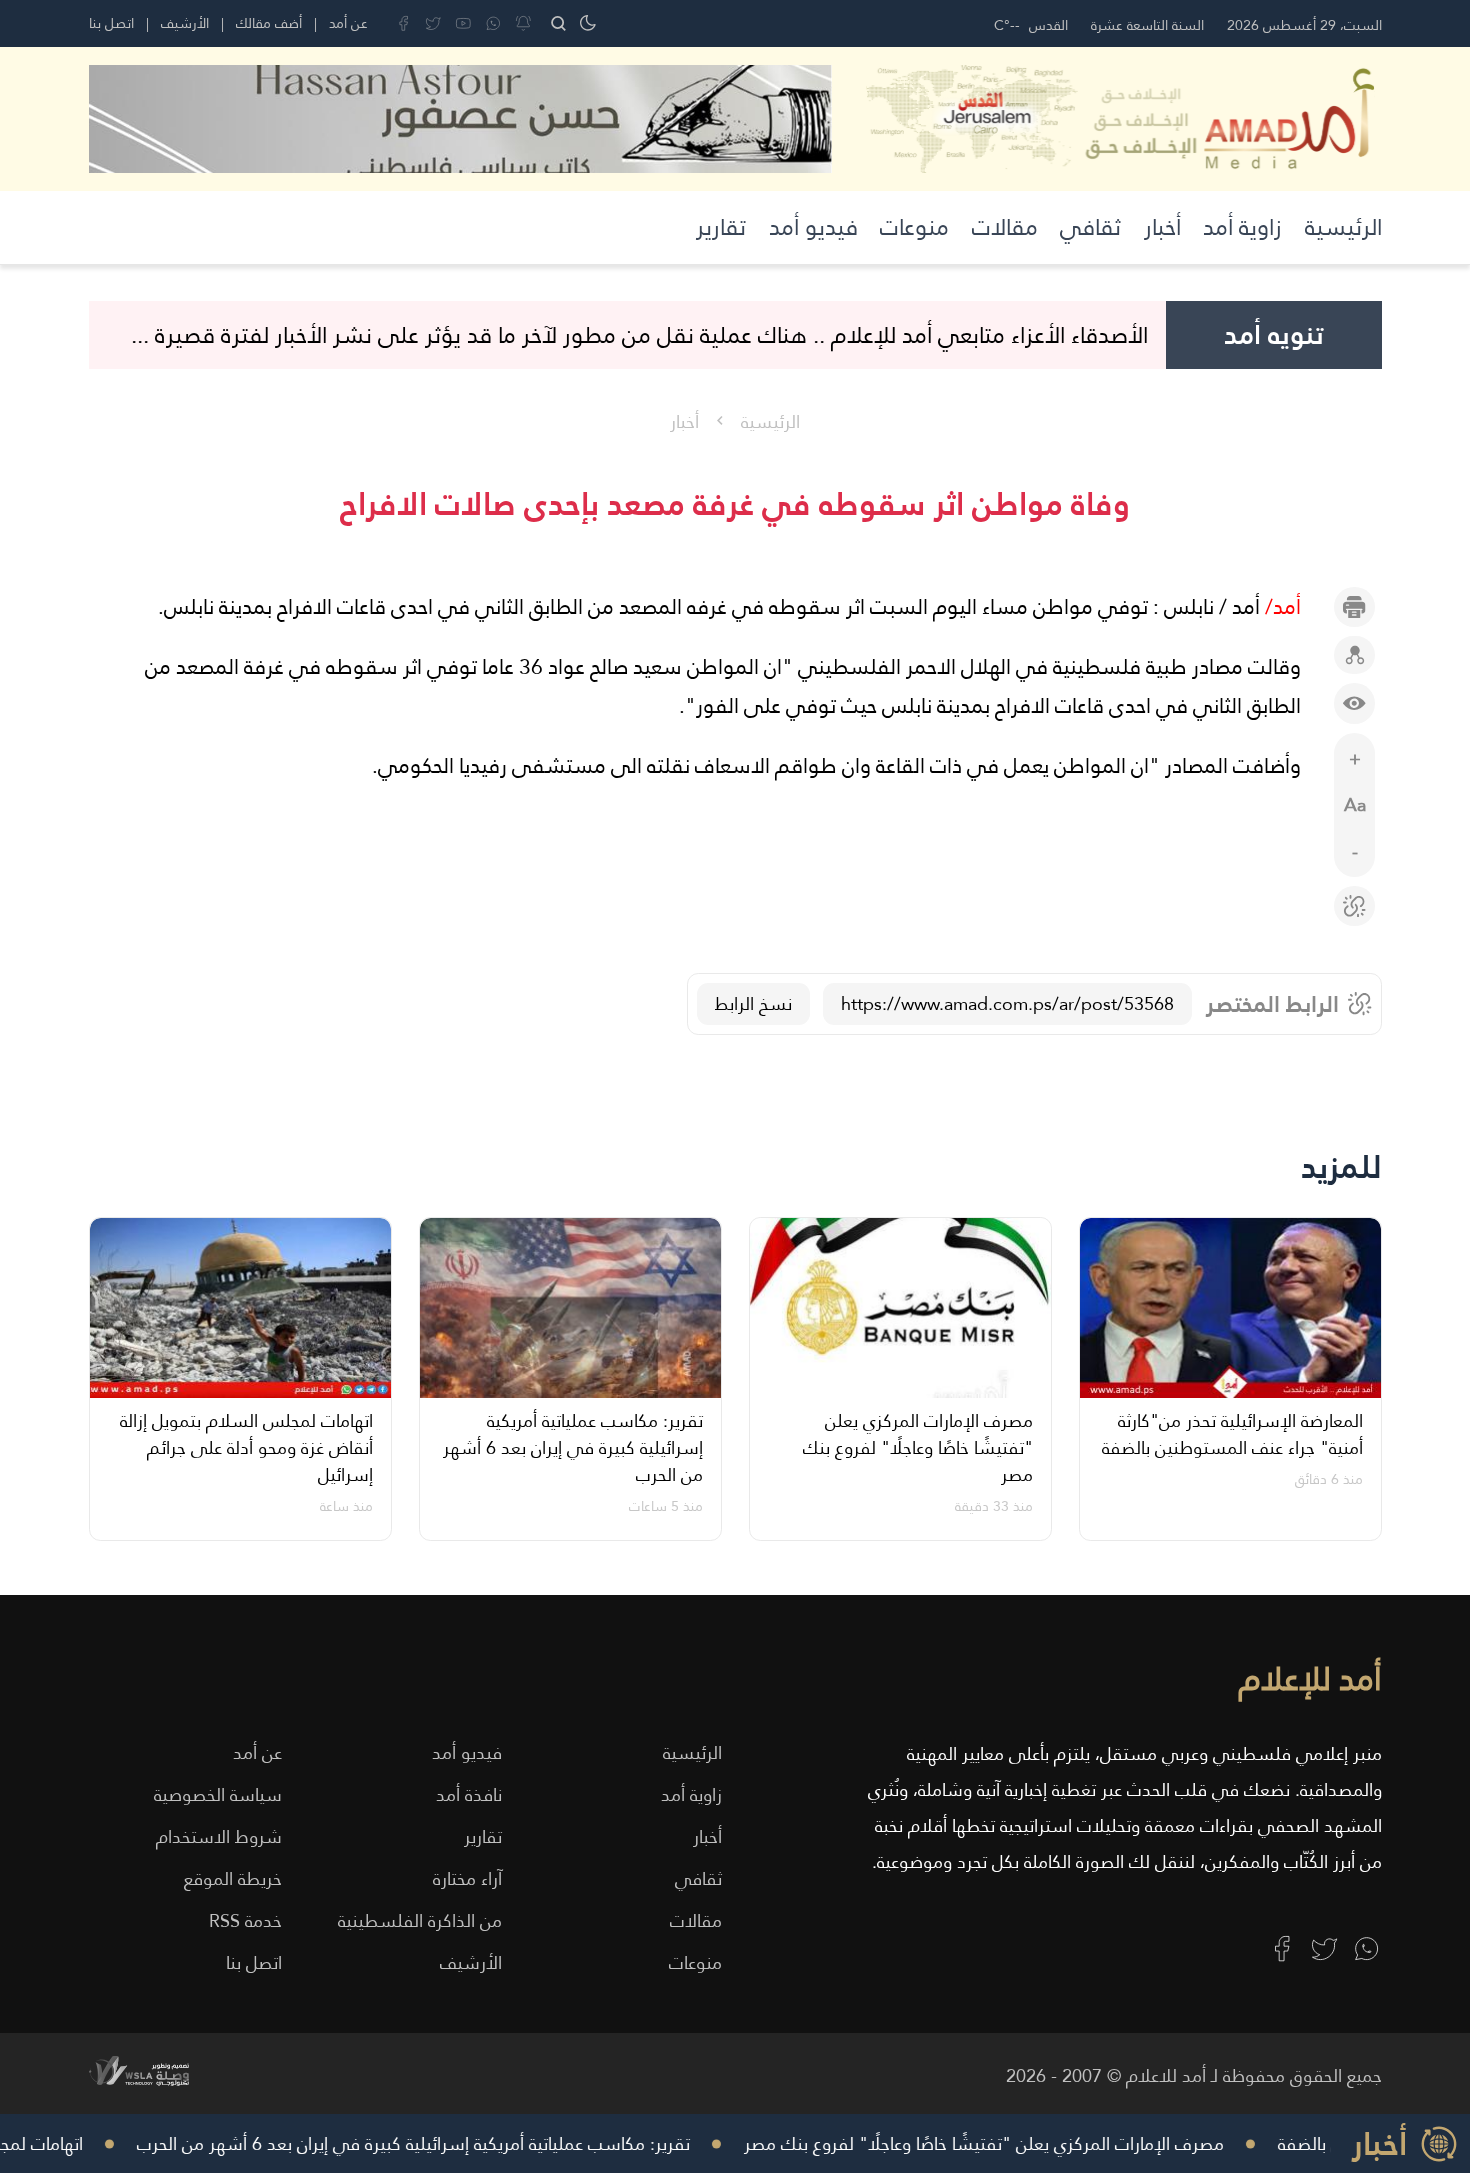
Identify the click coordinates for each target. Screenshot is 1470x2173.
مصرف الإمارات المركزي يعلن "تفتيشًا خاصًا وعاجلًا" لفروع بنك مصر (1011, 2143)
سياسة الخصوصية (218, 1794)
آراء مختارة (467, 1878)
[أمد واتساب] (1366, 1948)
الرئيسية (1343, 227)
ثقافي (1090, 227)
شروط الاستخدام (219, 1836)
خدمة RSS (245, 1920)
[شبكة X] (433, 23)
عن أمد (348, 23)
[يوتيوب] (463, 23)
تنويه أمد (1274, 335)
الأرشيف (185, 23)
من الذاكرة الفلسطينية (420, 1920)
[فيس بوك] (403, 23)
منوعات (914, 227)
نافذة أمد (469, 1794)
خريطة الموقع (233, 1878)
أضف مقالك (269, 23)
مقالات (1005, 227)
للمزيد (1341, 1166)
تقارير (721, 227)
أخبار (1162, 227)
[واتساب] (493, 23)
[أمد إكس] (1324, 1948)
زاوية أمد (1242, 227)
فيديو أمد (813, 227)
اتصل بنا (111, 23)
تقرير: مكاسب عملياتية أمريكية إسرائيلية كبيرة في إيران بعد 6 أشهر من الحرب (440, 2143)
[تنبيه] (523, 23)
